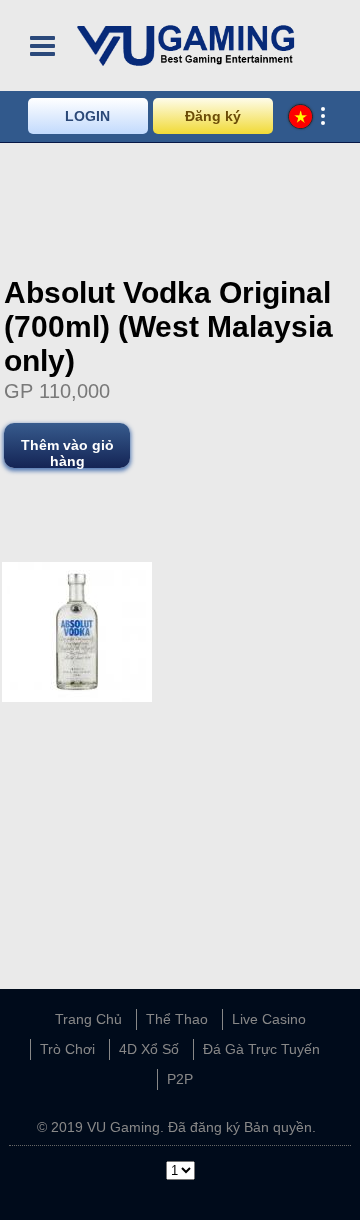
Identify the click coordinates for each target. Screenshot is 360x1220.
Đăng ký (213, 116)
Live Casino (269, 1019)
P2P (180, 1079)
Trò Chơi (67, 1049)
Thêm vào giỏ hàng (67, 452)
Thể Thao (177, 1019)
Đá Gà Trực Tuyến (261, 1049)
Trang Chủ (88, 1019)
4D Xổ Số (149, 1049)
